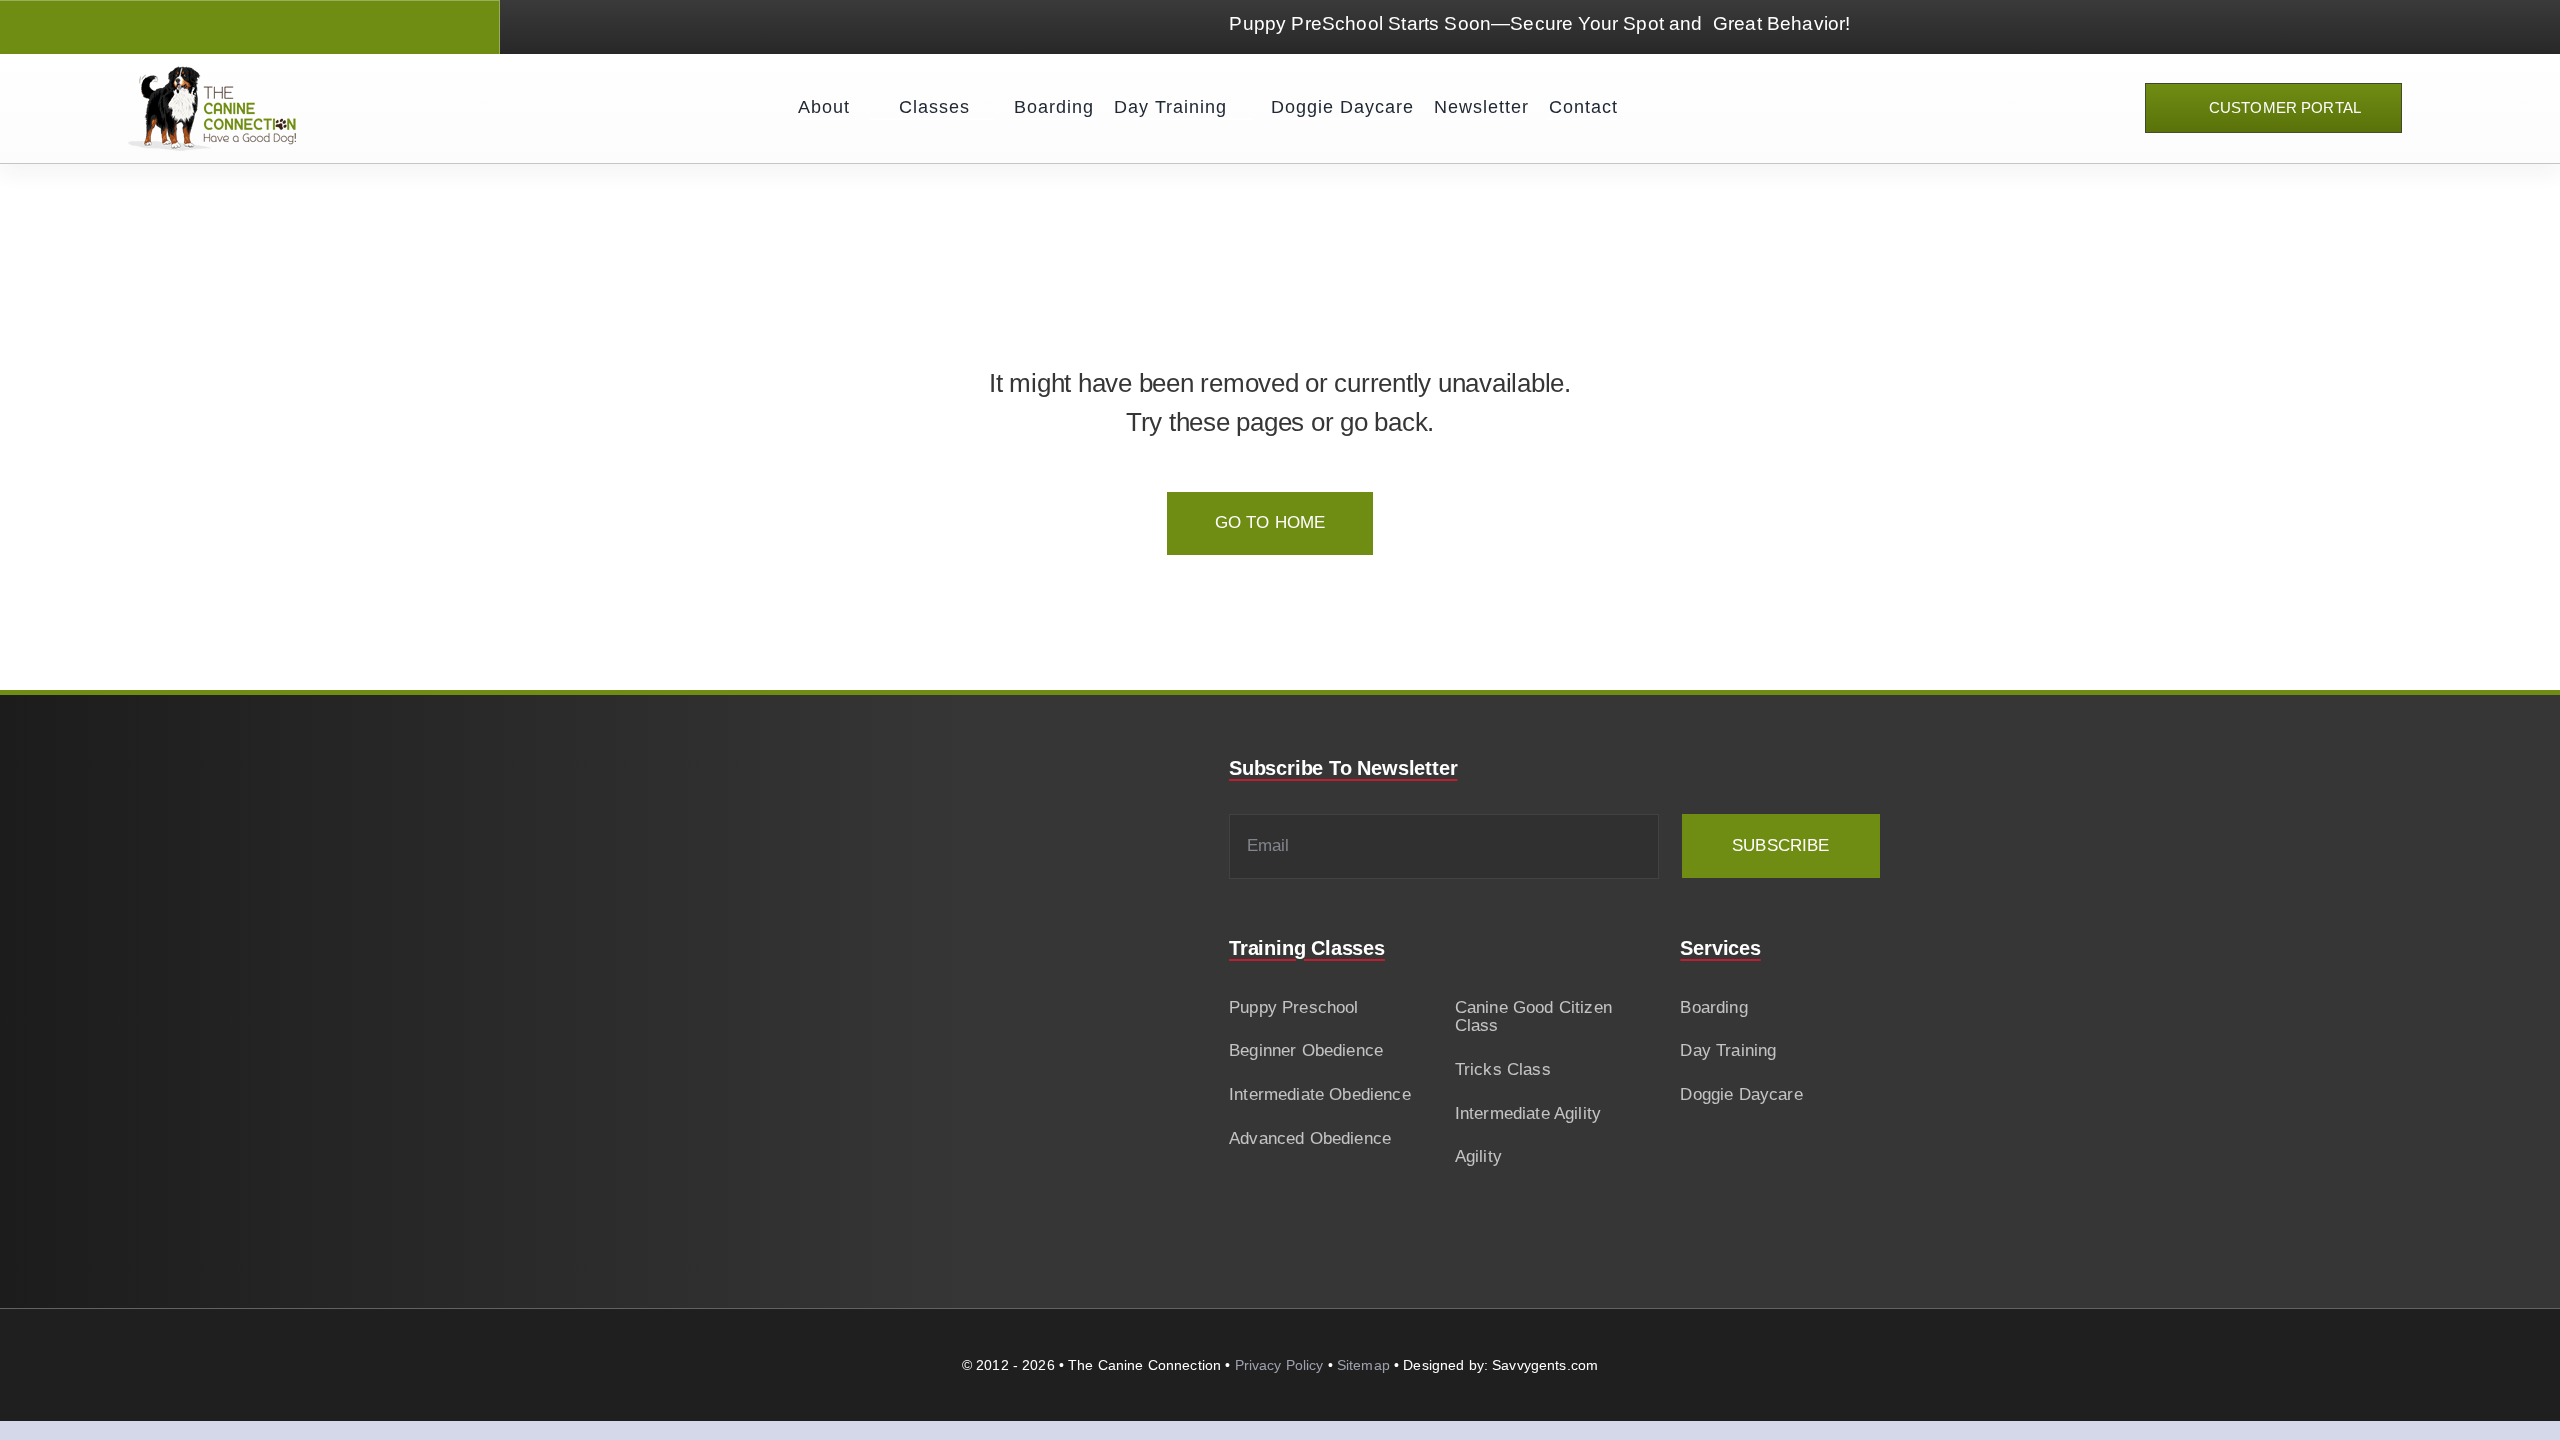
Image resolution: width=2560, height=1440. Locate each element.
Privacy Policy (1279, 1365)
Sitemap (1363, 1365)
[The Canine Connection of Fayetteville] (212, 74)
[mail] (257, 27)
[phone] (292, 27)
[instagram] (221, 27)
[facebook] (186, 27)
